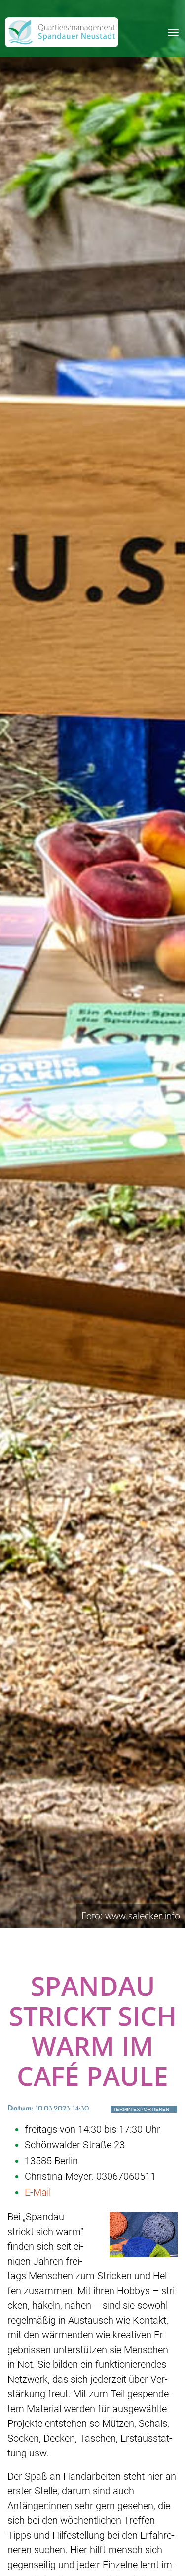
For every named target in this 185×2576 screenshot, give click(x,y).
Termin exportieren (141, 2109)
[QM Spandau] (62, 32)
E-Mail (38, 2192)
